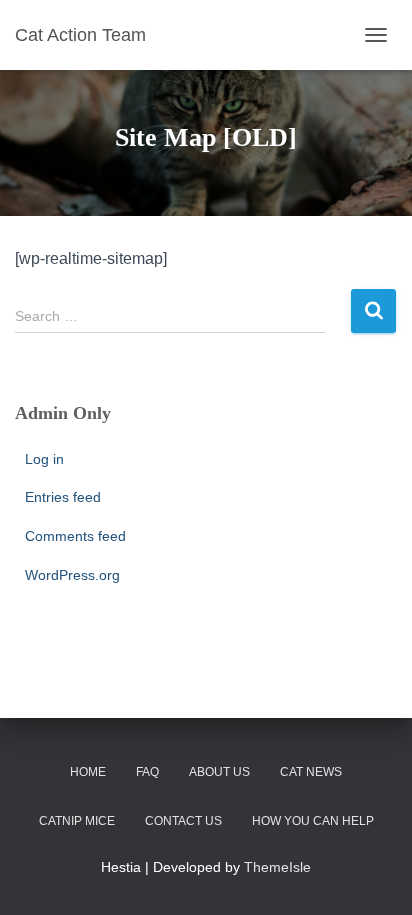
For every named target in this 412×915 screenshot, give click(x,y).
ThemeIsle (277, 867)
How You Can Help (313, 821)
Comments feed (75, 536)
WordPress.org (72, 575)
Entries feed (63, 497)
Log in (44, 459)
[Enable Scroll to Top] (372, 875)
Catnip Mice (77, 821)
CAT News (311, 772)
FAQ (147, 772)
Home (88, 772)
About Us (219, 772)
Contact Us (183, 821)
